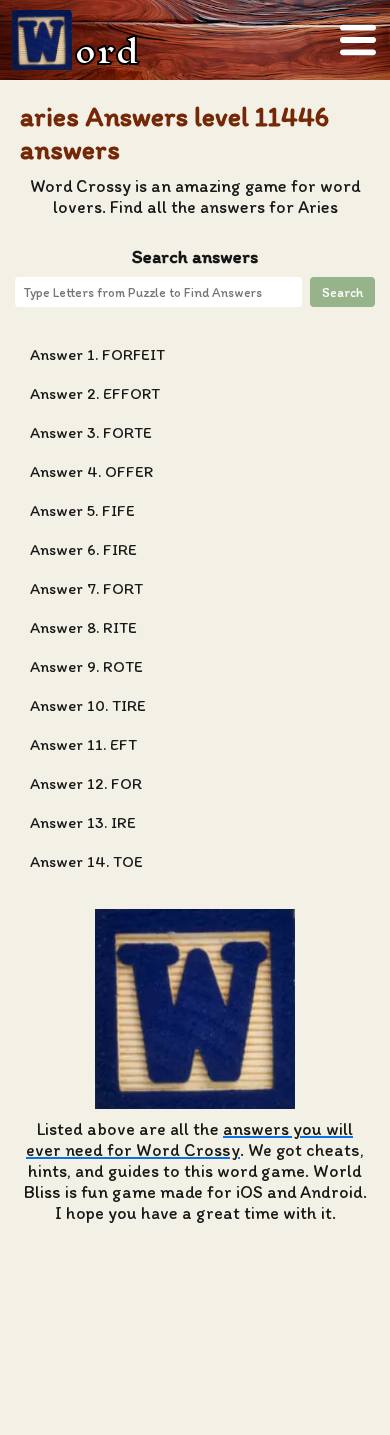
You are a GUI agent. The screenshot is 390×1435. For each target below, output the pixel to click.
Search (342, 292)
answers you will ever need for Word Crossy (189, 1139)
